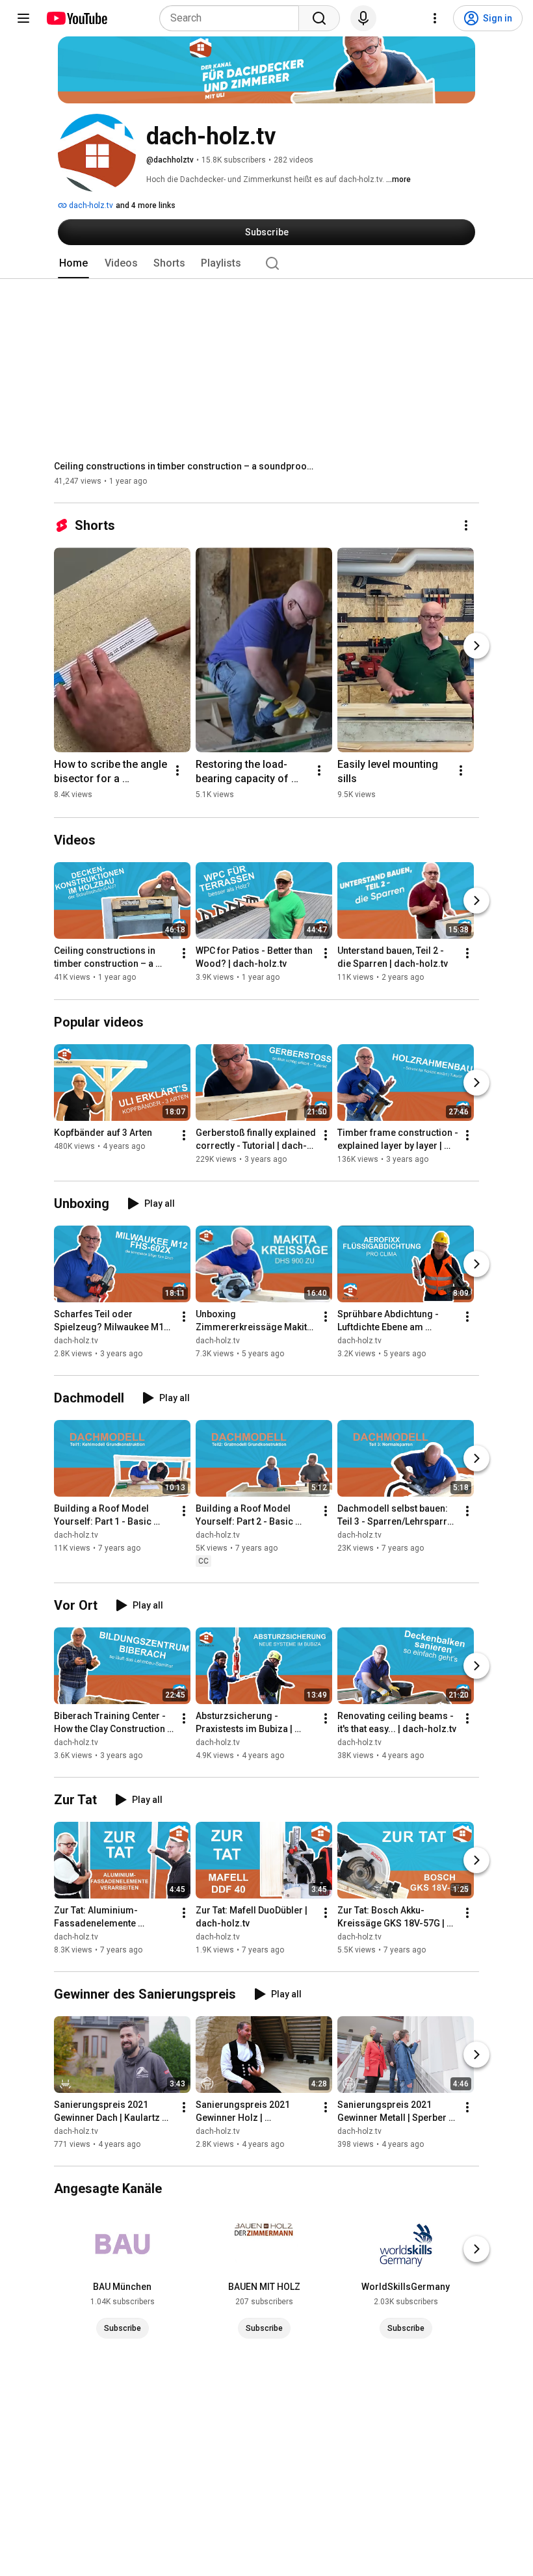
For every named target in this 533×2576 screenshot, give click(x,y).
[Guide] (23, 18)
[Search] (319, 18)
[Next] (476, 646)
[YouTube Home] (76, 18)
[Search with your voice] (363, 18)
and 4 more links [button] (146, 205)
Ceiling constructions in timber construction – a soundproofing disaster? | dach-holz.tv (184, 466)
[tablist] (266, 263)
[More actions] (466, 525)
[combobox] (233, 18)
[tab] (73, 263)
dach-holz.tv (90, 205)
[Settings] (435, 18)
